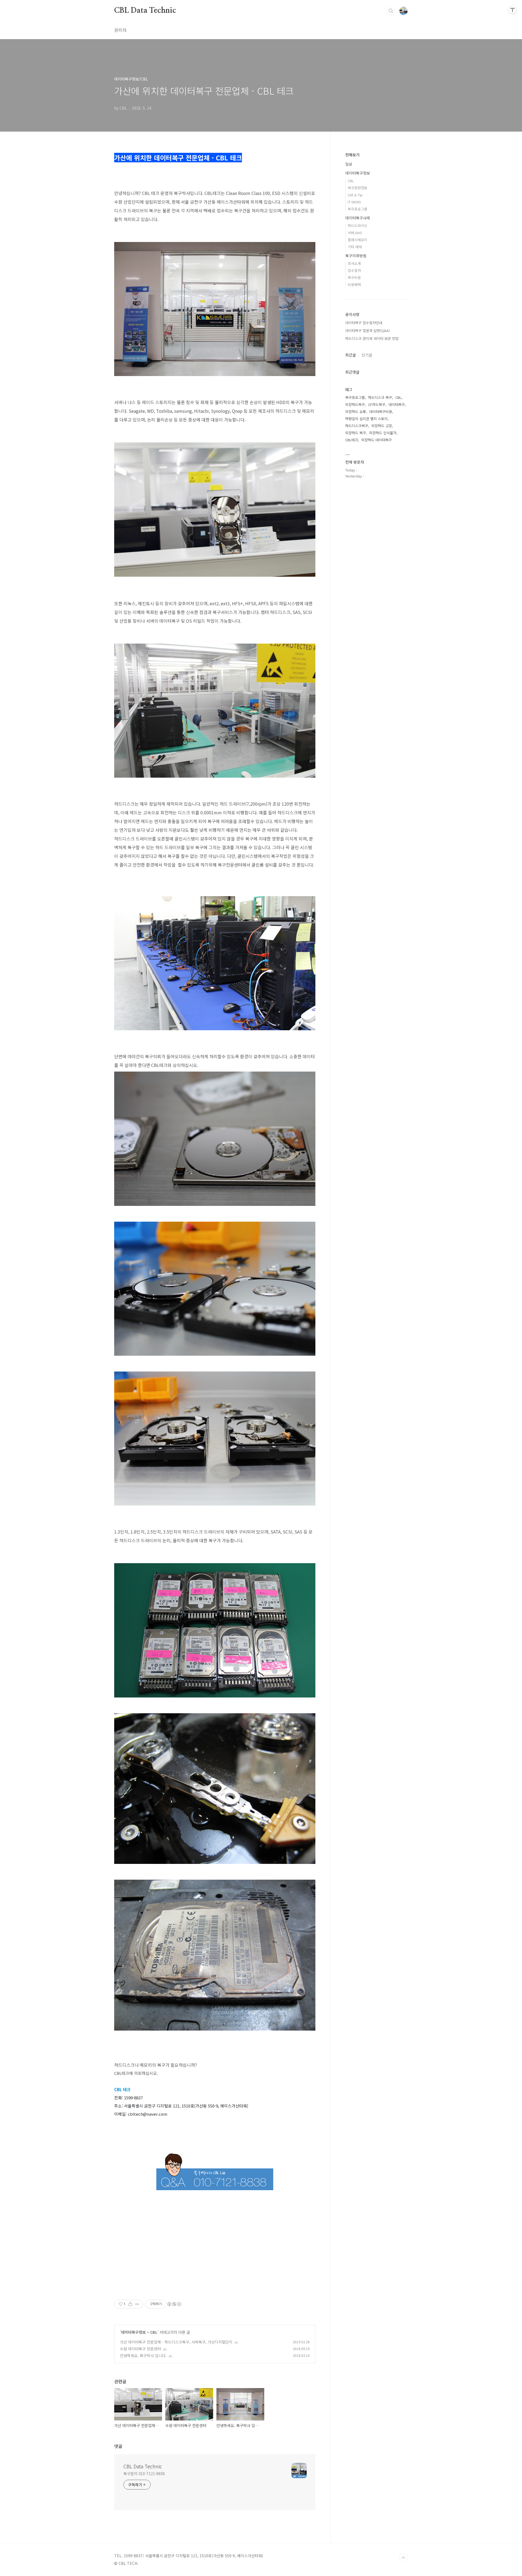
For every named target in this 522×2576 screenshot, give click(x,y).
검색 (391, 11)
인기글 (367, 355)
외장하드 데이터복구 (377, 440)
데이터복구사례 (358, 218)
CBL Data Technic (145, 11)
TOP (403, 2558)
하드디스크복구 (357, 426)
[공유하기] (130, 2304)
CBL (154, 2332)
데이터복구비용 (381, 412)
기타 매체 (355, 247)
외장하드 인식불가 (383, 433)
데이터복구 (397, 404)
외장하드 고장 (382, 426)
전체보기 (352, 155)
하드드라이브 (358, 226)
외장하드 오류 (356, 412)
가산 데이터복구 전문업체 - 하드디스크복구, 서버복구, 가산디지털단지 (176, 2342)
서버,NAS (355, 233)
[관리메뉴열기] (512, 10)
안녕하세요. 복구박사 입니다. (143, 2355)
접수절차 (354, 270)
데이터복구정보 (133, 2332)
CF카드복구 (377, 404)
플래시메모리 (358, 240)
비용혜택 (354, 285)
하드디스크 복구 (380, 397)
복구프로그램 (358, 209)
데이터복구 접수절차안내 (364, 323)
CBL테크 (352, 440)
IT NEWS (354, 202)
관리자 (120, 30)
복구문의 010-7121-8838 (144, 2473)
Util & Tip (355, 195)
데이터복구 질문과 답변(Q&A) (367, 330)
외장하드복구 (355, 404)
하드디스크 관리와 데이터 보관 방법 (372, 338)
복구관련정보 (358, 188)
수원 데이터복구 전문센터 (140, 2349)
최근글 (351, 355)
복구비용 (354, 277)
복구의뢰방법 (356, 256)
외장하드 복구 (356, 433)
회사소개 (354, 263)
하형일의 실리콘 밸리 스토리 (366, 419)
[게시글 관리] (137, 2304)
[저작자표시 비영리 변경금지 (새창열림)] (174, 2304)
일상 (349, 164)
